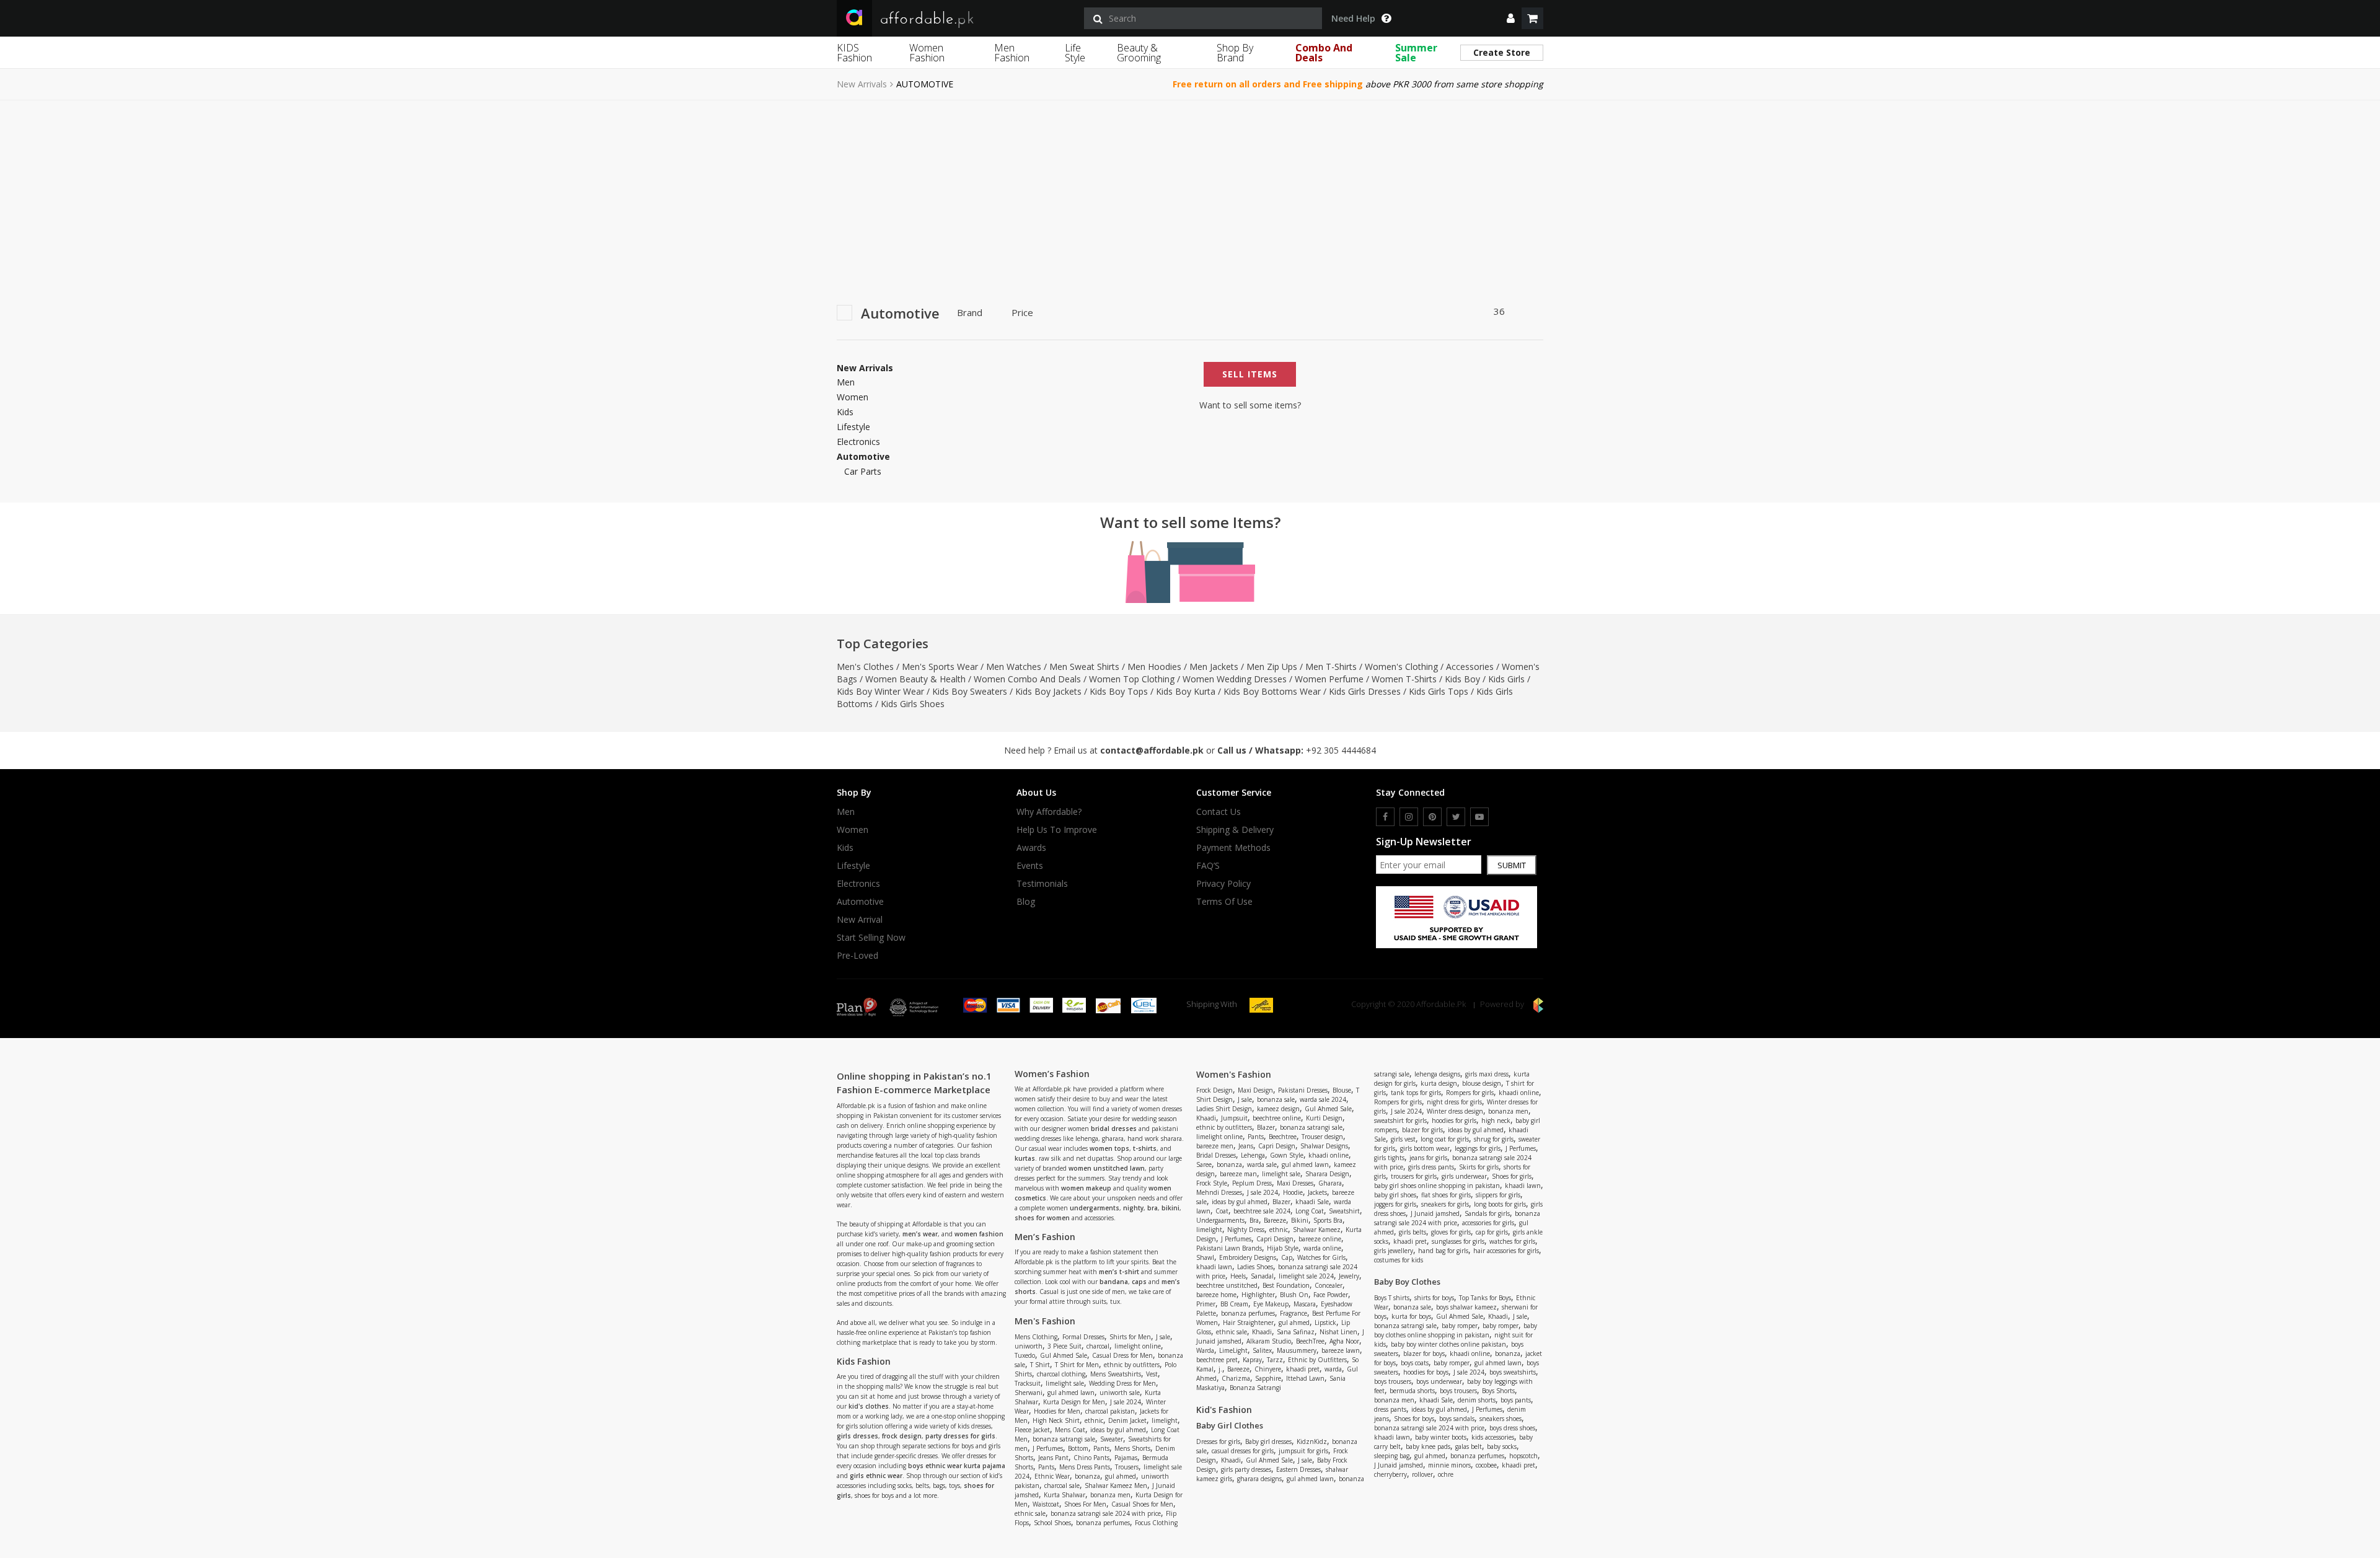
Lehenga (1253, 1155)
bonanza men (1110, 1495)
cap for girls (1492, 1232)
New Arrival (860, 920)
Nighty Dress (1246, 1230)
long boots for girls (1500, 1204)
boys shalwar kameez (1466, 1307)
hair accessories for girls (1506, 1251)
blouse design (1482, 1083)
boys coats (1415, 1363)
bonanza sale (1276, 1099)
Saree (1204, 1164)
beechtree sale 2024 (1262, 1211)
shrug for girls (1494, 1139)
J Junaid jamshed (1435, 1213)
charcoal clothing (1061, 1374)
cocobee (1486, 1465)
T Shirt (1040, 1365)
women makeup (1086, 1188)
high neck (1496, 1120)
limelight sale (1065, 1383)
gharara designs (1259, 1479)
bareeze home (1216, 1295)
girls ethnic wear (876, 1476)
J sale (1163, 1337)
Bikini (1300, 1220)
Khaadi (1206, 1118)
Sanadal (1262, 1276)
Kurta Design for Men (1074, 1402)
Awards (1031, 848)
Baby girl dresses (1268, 1441)
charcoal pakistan (1110, 1411)
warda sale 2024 (1323, 1099)
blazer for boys (1424, 1353)
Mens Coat (1070, 1430)
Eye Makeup (1271, 1304)
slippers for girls (1498, 1195)
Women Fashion (927, 53)
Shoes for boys (1414, 1419)
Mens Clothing (1036, 1337)
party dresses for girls (960, 1436)
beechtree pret (1217, 1360)
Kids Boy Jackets (1048, 691)
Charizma (1236, 1378)
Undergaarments (1220, 1220)
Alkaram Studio (1269, 1341)
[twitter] (1456, 817)
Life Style (1075, 53)
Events (1030, 866)
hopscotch (1523, 1456)
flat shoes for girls (1446, 1195)
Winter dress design (1455, 1111)
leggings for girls (1478, 1148)
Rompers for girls (1470, 1093)
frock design (902, 1436)
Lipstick (1325, 1323)
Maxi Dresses (1295, 1183)
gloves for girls (1451, 1232)
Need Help (1353, 19)
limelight (1165, 1420)
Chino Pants (1091, 1458)
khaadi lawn (1214, 1267)
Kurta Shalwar (1064, 1495)
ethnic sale (1030, 1513)
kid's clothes (869, 1406)
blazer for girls (1422, 1130)
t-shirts (1145, 1148)
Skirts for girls (1479, 1167)
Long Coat (1310, 1211)
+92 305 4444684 (1341, 750)
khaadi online (1329, 1155)
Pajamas (1126, 1458)
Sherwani (1029, 1393)
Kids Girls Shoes (913, 704)
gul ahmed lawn (1071, 1393)
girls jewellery (1394, 1251)
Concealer (1329, 1285)
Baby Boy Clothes (1407, 1282)
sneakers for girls (1445, 1204)
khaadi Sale (1312, 1202)
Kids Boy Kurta (1186, 691)
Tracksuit (1028, 1383)
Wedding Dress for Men (1122, 1383)
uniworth (1029, 1346)
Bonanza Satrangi (1255, 1388)
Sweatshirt (1344, 1211)
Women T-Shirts (1404, 679)
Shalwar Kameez (1317, 1230)
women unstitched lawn (1107, 1168)
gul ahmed (1121, 1476)
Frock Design (1214, 1090)
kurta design (1439, 1083)
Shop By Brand (1235, 53)
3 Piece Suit (1064, 1346)
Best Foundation (1286, 1285)
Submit (1512, 865)
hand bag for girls (1443, 1251)
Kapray (1252, 1360)
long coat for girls (1445, 1139)
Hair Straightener (1248, 1323)
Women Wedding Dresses (1235, 679)
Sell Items (1250, 374)
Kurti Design (1324, 1118)
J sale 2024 (1126, 1402)
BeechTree (1310, 1341)
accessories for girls (1488, 1223)
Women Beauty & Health (915, 679)
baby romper (1460, 1326)
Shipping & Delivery (1235, 830)
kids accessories (1493, 1437)
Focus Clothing (1156, 1523)
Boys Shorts (1498, 1391)
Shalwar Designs (1324, 1146)
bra (1153, 1208)
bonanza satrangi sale (1064, 1439)
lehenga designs (1437, 1074)
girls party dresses (1246, 1469)
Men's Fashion (1045, 1321)
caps (1139, 1282)
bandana (1114, 1282)
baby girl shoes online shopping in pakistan (1437, 1186)
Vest (1152, 1374)
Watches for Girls (1321, 1257)
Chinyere (1268, 1369)
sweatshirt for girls (1400, 1120)
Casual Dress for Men (1122, 1355)
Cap (1287, 1257)
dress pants (1390, 1409)
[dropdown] (1511, 18)
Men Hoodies (1154, 667)
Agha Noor (1344, 1341)
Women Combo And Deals (1027, 679)
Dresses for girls (1218, 1441)
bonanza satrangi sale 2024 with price (1106, 1513)
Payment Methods (1233, 848)
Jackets (1317, 1192)
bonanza (1087, 1476)
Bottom (1078, 1448)
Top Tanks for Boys (1485, 1298)
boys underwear (1439, 1381)
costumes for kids (1399, 1260)
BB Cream (1234, 1304)
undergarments (1095, 1208)
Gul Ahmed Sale (1064, 1355)
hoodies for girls (1454, 1120)
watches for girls (1512, 1241)
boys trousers (1393, 1381)
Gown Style (1287, 1155)
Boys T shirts (1392, 1298)
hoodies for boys (1426, 1372)
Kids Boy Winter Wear (880, 691)
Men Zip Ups (1272, 667)
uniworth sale (1120, 1393)
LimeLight (1233, 1350)
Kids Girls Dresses (1365, 691)
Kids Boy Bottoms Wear (1272, 691)
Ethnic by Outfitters (1317, 1360)
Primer (1206, 1304)
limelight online (1138, 1346)
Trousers (1127, 1467)
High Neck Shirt (1056, 1420)
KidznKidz (1312, 1441)
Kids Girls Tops (1439, 691)
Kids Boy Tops (1119, 691)
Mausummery (1297, 1350)
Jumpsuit (1234, 1118)
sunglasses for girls (1458, 1241)
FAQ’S (1208, 866)
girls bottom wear (1425, 1148)
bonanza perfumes (1103, 1523)
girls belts (1413, 1232)
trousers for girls (1414, 1176)
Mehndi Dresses (1219, 1192)
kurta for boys (1411, 1316)
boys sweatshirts (1513, 1372)
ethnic (1094, 1420)
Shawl (1205, 1257)
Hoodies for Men (1057, 1411)
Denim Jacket (1127, 1420)
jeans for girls (1428, 1158)
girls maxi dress (1487, 1074)
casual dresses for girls (1243, 1451)
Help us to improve (1057, 830)
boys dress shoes (1512, 1428)
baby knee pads (1428, 1446)
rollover (1422, 1474)
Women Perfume (1329, 679)
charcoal (1098, 1346)
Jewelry (1349, 1276)
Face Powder (1331, 1295)
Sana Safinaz (1296, 1332)
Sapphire (1268, 1378)
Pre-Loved (857, 956)
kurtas (1025, 1158)
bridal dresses (1114, 1129)
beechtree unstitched (1227, 1285)
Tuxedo (1025, 1355)
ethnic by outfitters (1132, 1365)
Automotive (863, 457)
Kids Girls (1506, 679)
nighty (1133, 1208)
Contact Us (1219, 812)
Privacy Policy (1223, 884)
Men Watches (1014, 667)
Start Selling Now (871, 938)
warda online (1322, 1248)
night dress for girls (1454, 1102)
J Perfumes (1048, 1448)
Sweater (1112, 1439)
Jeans (1246, 1146)
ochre (1446, 1474)
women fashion (979, 1234)
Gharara (1330, 1183)
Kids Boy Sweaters (970, 691)
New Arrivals (862, 84)
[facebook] (1385, 817)
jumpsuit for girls (1303, 1451)
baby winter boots (1441, 1437)
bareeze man (1238, 1174)
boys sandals (1457, 1419)
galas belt (1469, 1446)
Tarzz (1275, 1360)
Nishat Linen (1338, 1332)
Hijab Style (1283, 1248)
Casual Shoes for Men (1142, 1504)
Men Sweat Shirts (1084, 667)
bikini (1170, 1208)
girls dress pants (1431, 1167)
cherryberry (1391, 1474)
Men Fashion (1012, 53)
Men (846, 382)
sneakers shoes (1501, 1419)
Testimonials (1042, 884)
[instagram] (1409, 817)
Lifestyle (853, 427)
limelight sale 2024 (1306, 1276)
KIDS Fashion (854, 53)
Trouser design (1322, 1137)
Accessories (1470, 667)
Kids (845, 412)
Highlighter (1258, 1295)
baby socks (1502, 1446)
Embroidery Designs (1248, 1257)
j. (1220, 1369)
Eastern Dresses (1298, 1469)
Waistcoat (1046, 1504)
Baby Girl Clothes (1230, 1425)
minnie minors (1449, 1465)
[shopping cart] (1532, 18)
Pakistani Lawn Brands (1229, 1248)
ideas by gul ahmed (1118, 1430)
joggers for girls (1395, 1204)
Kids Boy (1462, 679)
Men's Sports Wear (940, 667)
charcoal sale (1062, 1485)
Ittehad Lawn (1305, 1378)
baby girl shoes (1395, 1195)
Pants (1101, 1448)
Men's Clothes (865, 667)
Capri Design (1277, 1146)
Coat (1222, 1211)
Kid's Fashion (1224, 1410)
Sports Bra (1328, 1220)
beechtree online (1277, 1118)
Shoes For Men (1085, 1504)
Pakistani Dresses (1303, 1090)
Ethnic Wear (1052, 1476)
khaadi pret (1303, 1369)
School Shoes (1052, 1523)
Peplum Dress (1252, 1183)
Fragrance (1294, 1313)
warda (1333, 1369)
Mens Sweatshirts (1116, 1374)
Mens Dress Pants (1085, 1467)
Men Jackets (1214, 667)
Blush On (1294, 1295)
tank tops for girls (1416, 1093)
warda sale (1262, 1164)
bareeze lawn (1341, 1350)
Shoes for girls (1512, 1176)
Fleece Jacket (1032, 1430)
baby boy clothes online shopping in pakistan (1456, 1330)
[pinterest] (1432, 817)
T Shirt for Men (1077, 1365)
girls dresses (857, 1436)
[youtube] (1479, 817)
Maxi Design (1255, 1090)
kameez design (1278, 1109)
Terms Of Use (1224, 902)
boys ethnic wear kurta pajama (957, 1466)
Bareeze (1275, 1220)
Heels (1238, 1276)
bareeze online (1320, 1239)
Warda (1205, 1350)
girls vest (1403, 1139)
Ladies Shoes (1255, 1267)
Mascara (1305, 1304)
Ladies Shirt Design (1224, 1109)
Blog (1026, 902)
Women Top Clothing (1132, 679)
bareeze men (1215, 1146)
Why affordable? (1049, 812)
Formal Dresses (1083, 1337)
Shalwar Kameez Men (1116, 1485)
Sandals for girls (1487, 1213)
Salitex (1262, 1350)
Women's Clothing (1401, 667)
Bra (1254, 1220)
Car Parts (863, 471)
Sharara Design (1327, 1174)
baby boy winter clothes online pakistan (1448, 1344)
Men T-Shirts (1331, 667)
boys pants (1516, 1400)
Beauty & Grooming (1139, 53)
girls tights (1389, 1158)
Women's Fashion (1234, 1074)
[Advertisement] (1190, 193)
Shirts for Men (1130, 1337)
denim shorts (1477, 1400)
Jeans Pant (1053, 1458)
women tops (1109, 1148)
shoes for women (1042, 1218)
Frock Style (1212, 1183)
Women (853, 397)
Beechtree (1283, 1137)
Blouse (1342, 1090)
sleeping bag (1392, 1456)
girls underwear (1464, 1176)
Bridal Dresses (1216, 1155)
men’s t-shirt (1119, 1272)
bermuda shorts (1412, 1391)
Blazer (1266, 1127)
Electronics (858, 442)
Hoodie (1293, 1192)
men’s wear (920, 1234)
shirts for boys (1434, 1298)
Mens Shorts (1132, 1448)
